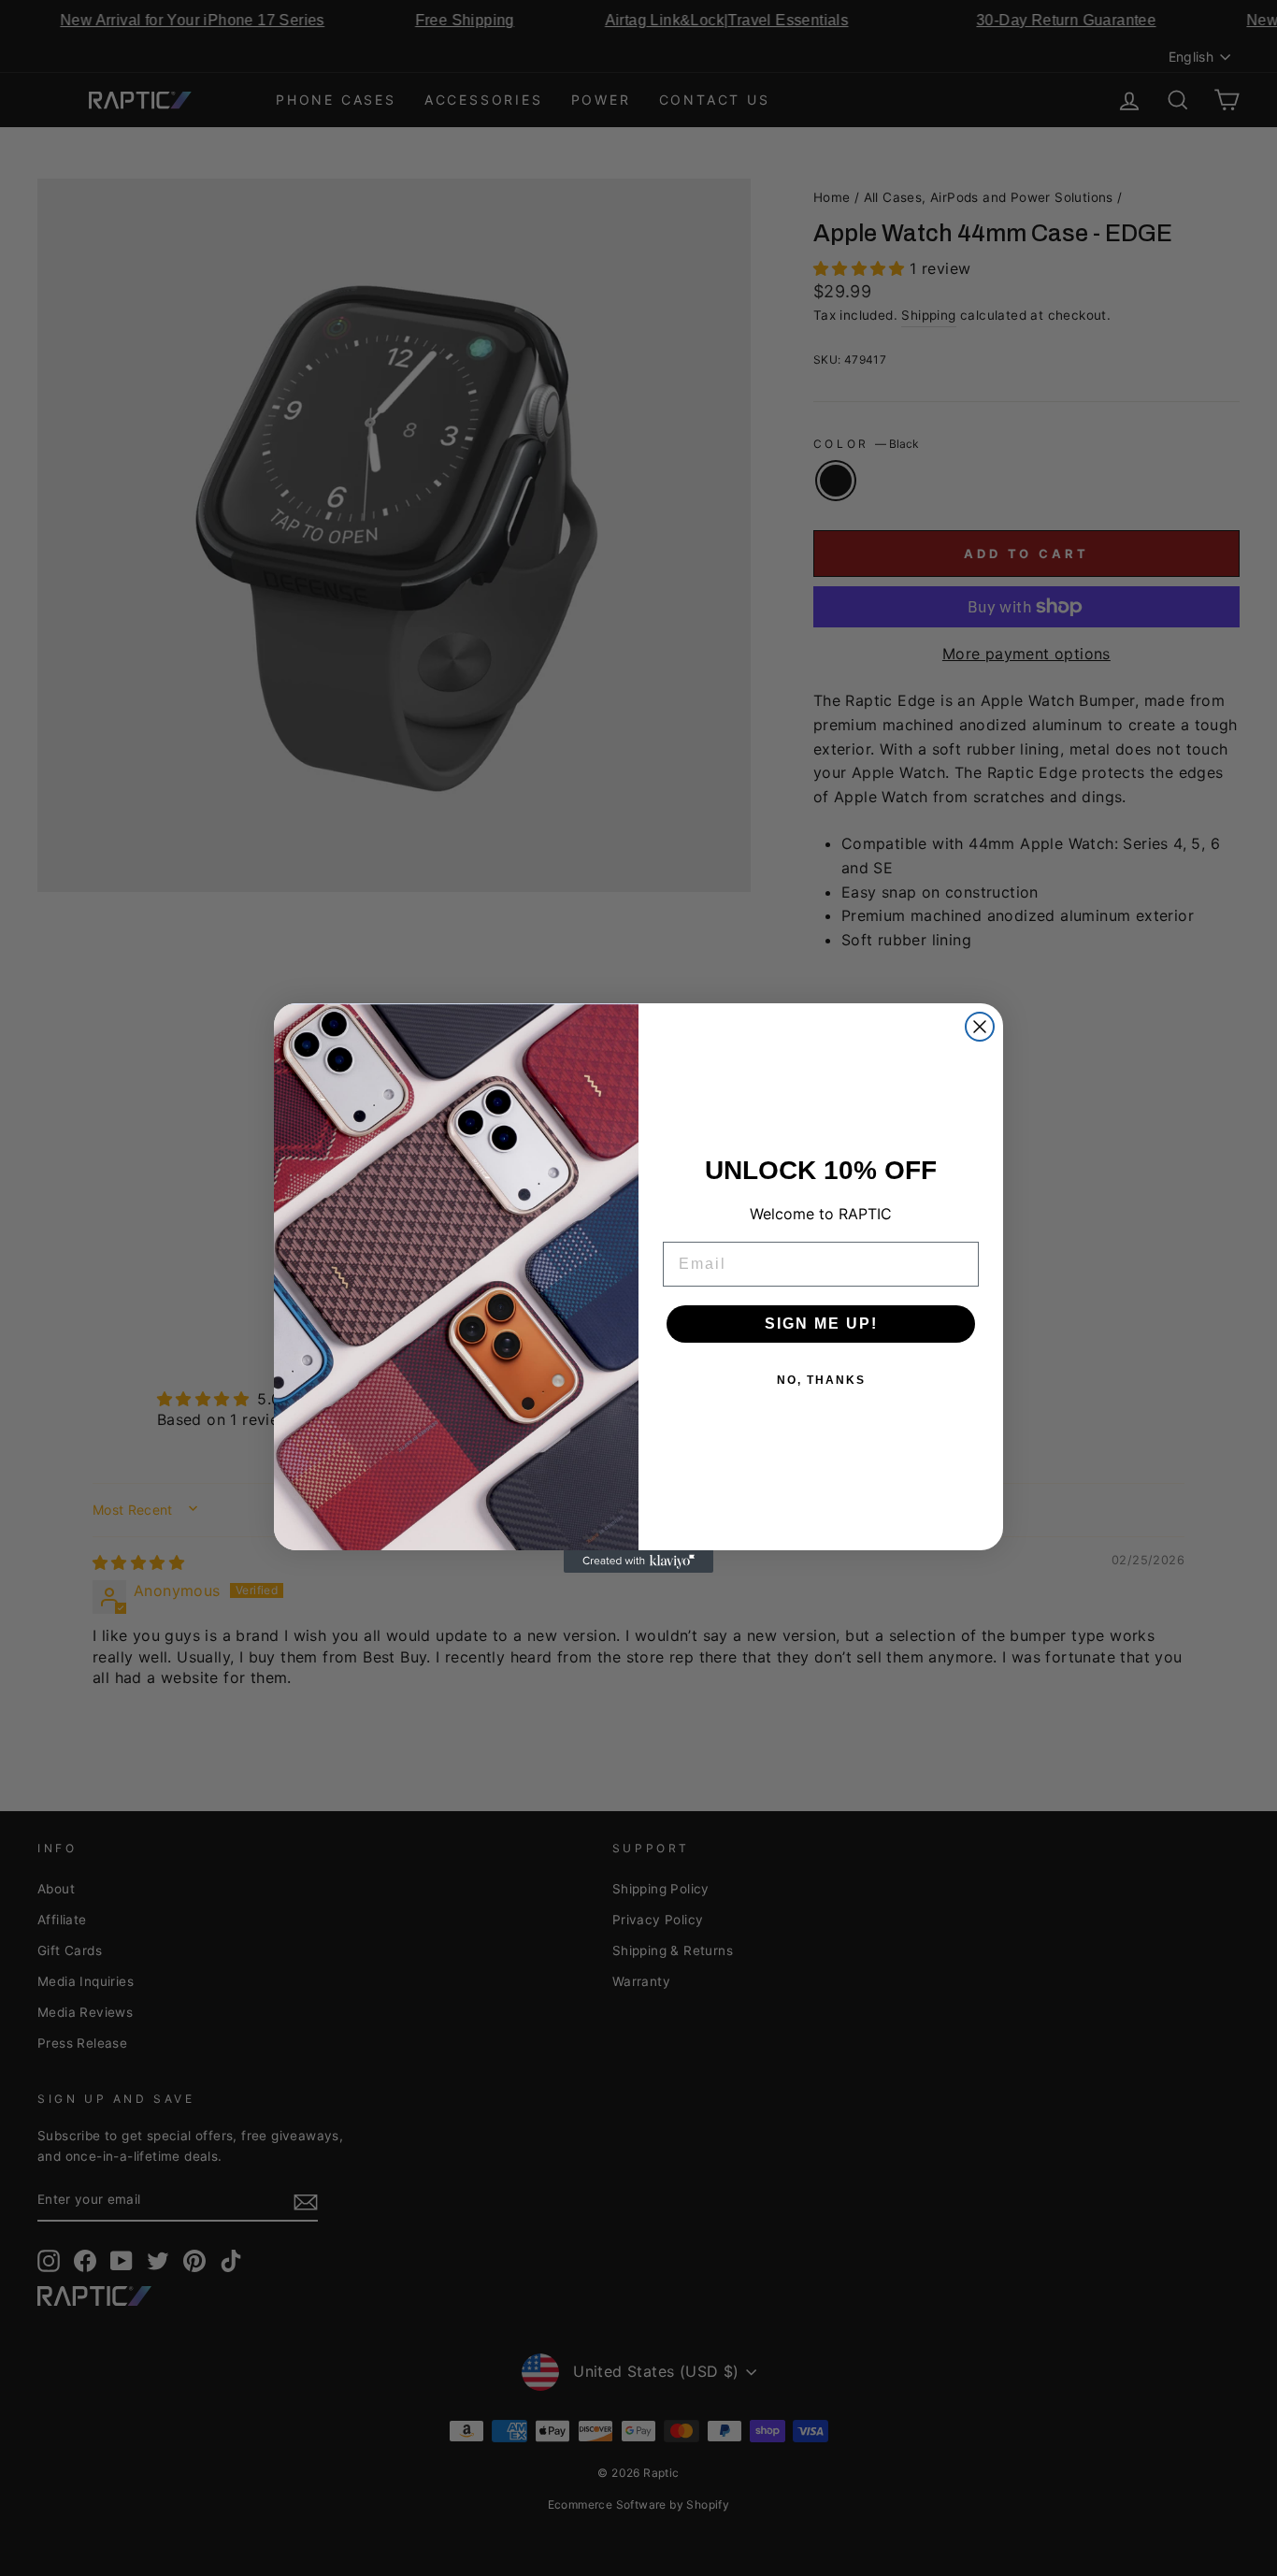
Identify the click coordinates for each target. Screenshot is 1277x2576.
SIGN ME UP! (821, 1324)
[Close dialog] (980, 1027)
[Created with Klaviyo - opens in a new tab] (638, 1561)
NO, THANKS (821, 1380)
